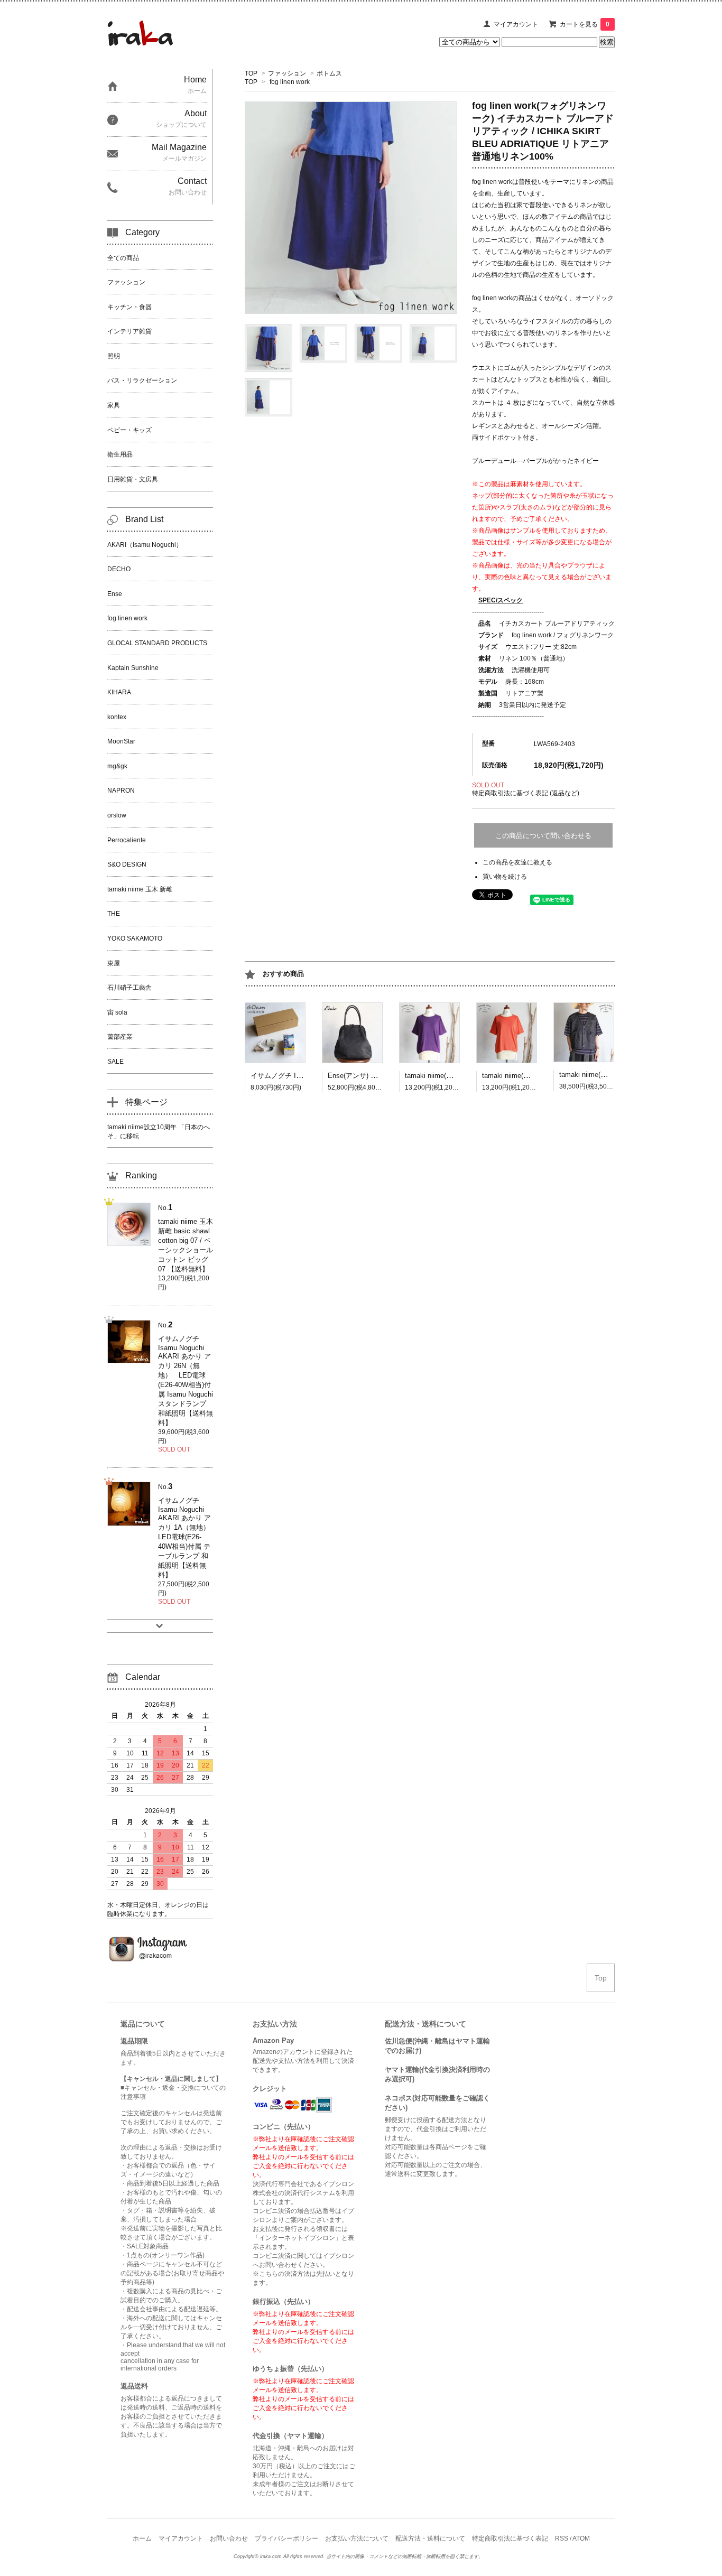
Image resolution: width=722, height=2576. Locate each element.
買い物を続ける (505, 877)
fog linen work (290, 82)
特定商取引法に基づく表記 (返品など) (526, 793)
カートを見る (585, 24)
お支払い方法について (357, 2538)
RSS (562, 2538)
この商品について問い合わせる (543, 836)
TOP (251, 73)
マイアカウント (516, 24)
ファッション (287, 73)
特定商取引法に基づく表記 (510, 2538)
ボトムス (329, 73)
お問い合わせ (229, 2538)
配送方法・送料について (430, 2538)
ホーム (142, 2538)
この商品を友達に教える (517, 862)
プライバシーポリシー (286, 2538)
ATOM (581, 2538)
